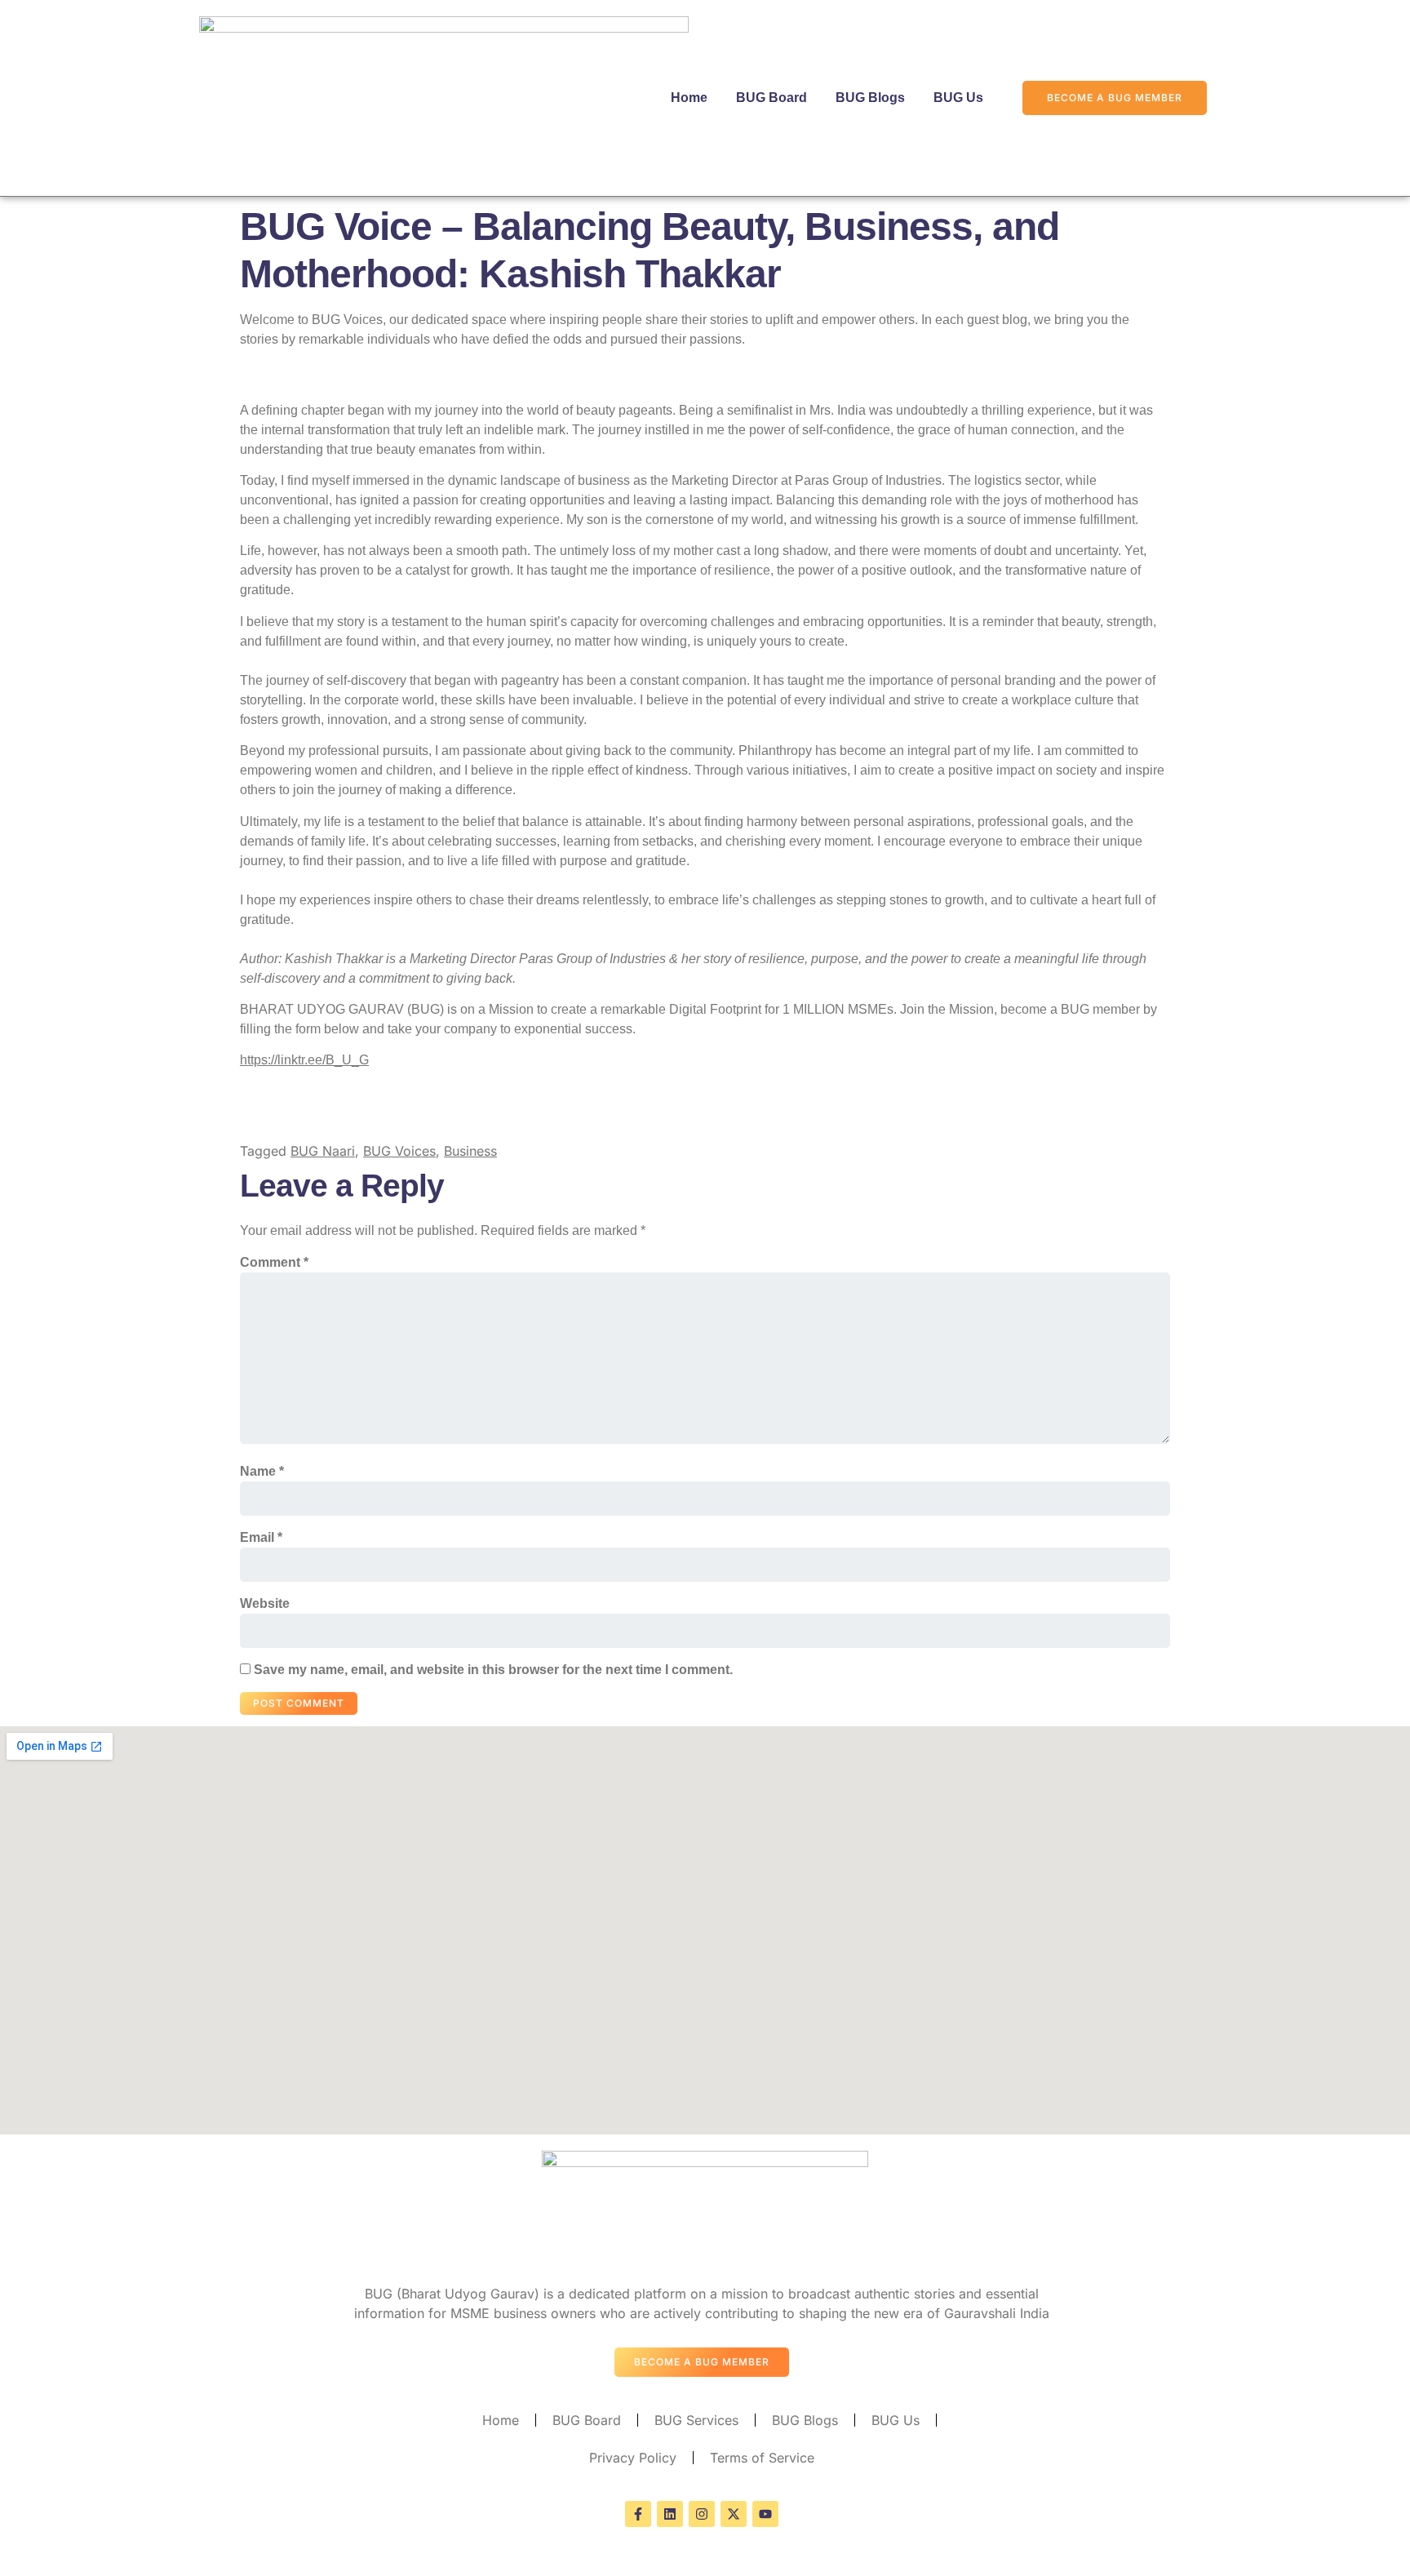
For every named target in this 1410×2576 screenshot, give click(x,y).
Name (262, 1471)
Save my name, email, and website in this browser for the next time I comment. (493, 1670)
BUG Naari (323, 1151)
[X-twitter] (734, 2514)
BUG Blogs (870, 98)
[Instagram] (702, 2514)
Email (261, 1537)
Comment (274, 1262)
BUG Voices (399, 1151)
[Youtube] (765, 2514)
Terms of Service (762, 2458)
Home (689, 98)
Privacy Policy (633, 2458)
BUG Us (958, 98)
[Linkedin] (670, 2514)
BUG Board (772, 98)
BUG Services (696, 2420)
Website (265, 1603)
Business (470, 1151)
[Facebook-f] (638, 2514)
